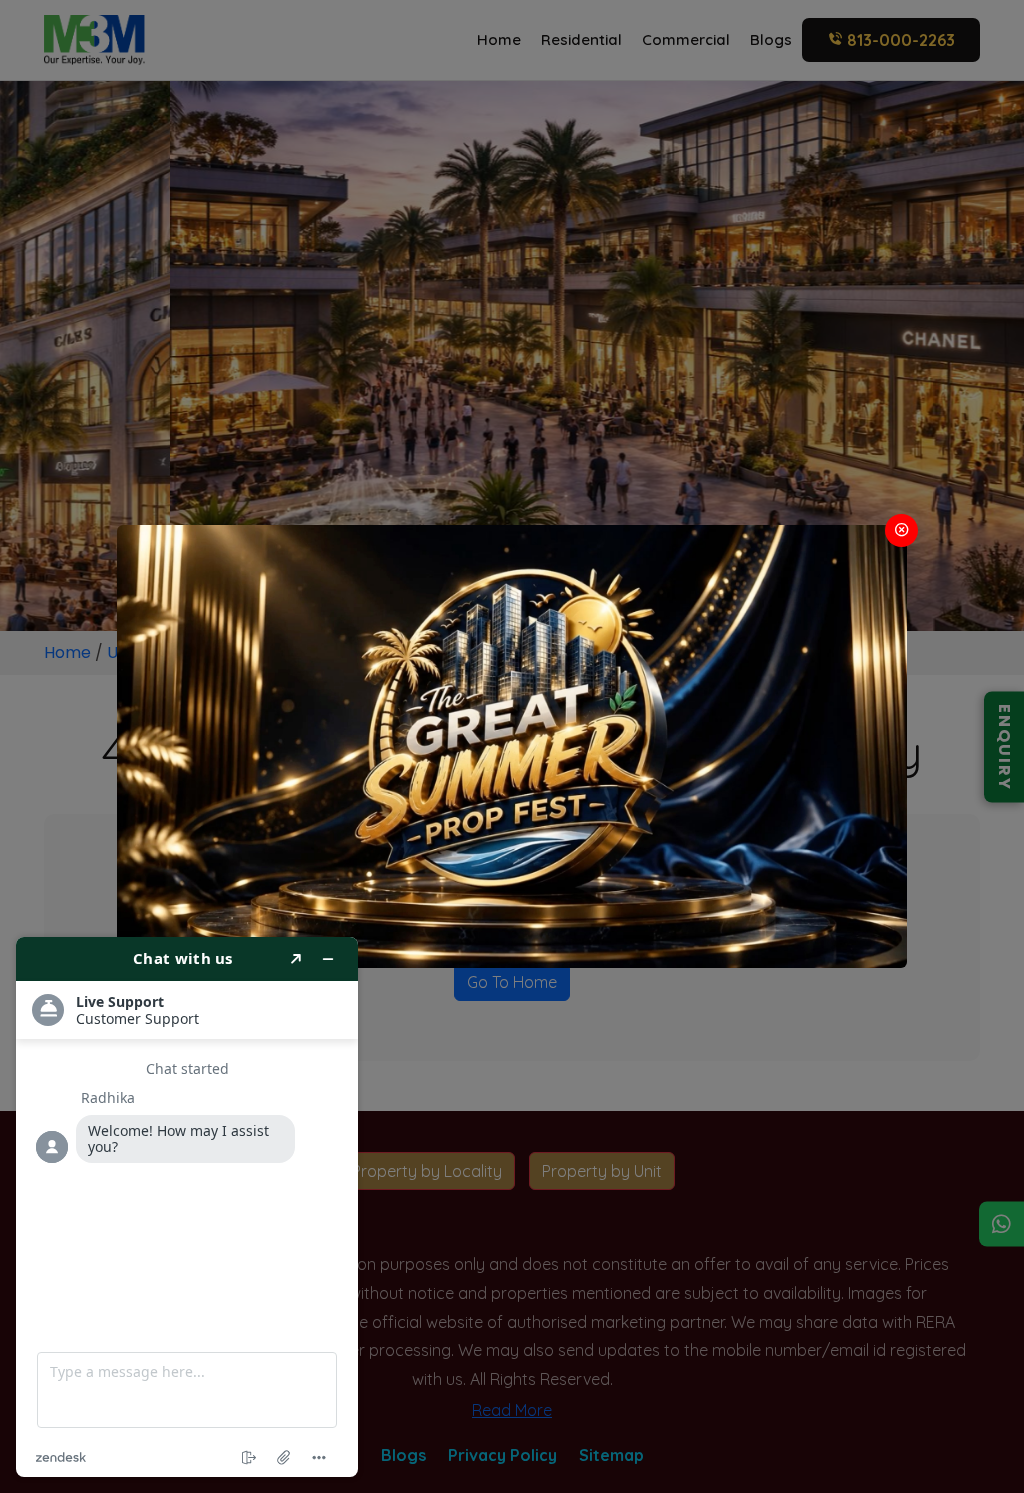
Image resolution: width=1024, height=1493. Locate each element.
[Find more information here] (187, 1207)
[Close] (901, 530)
